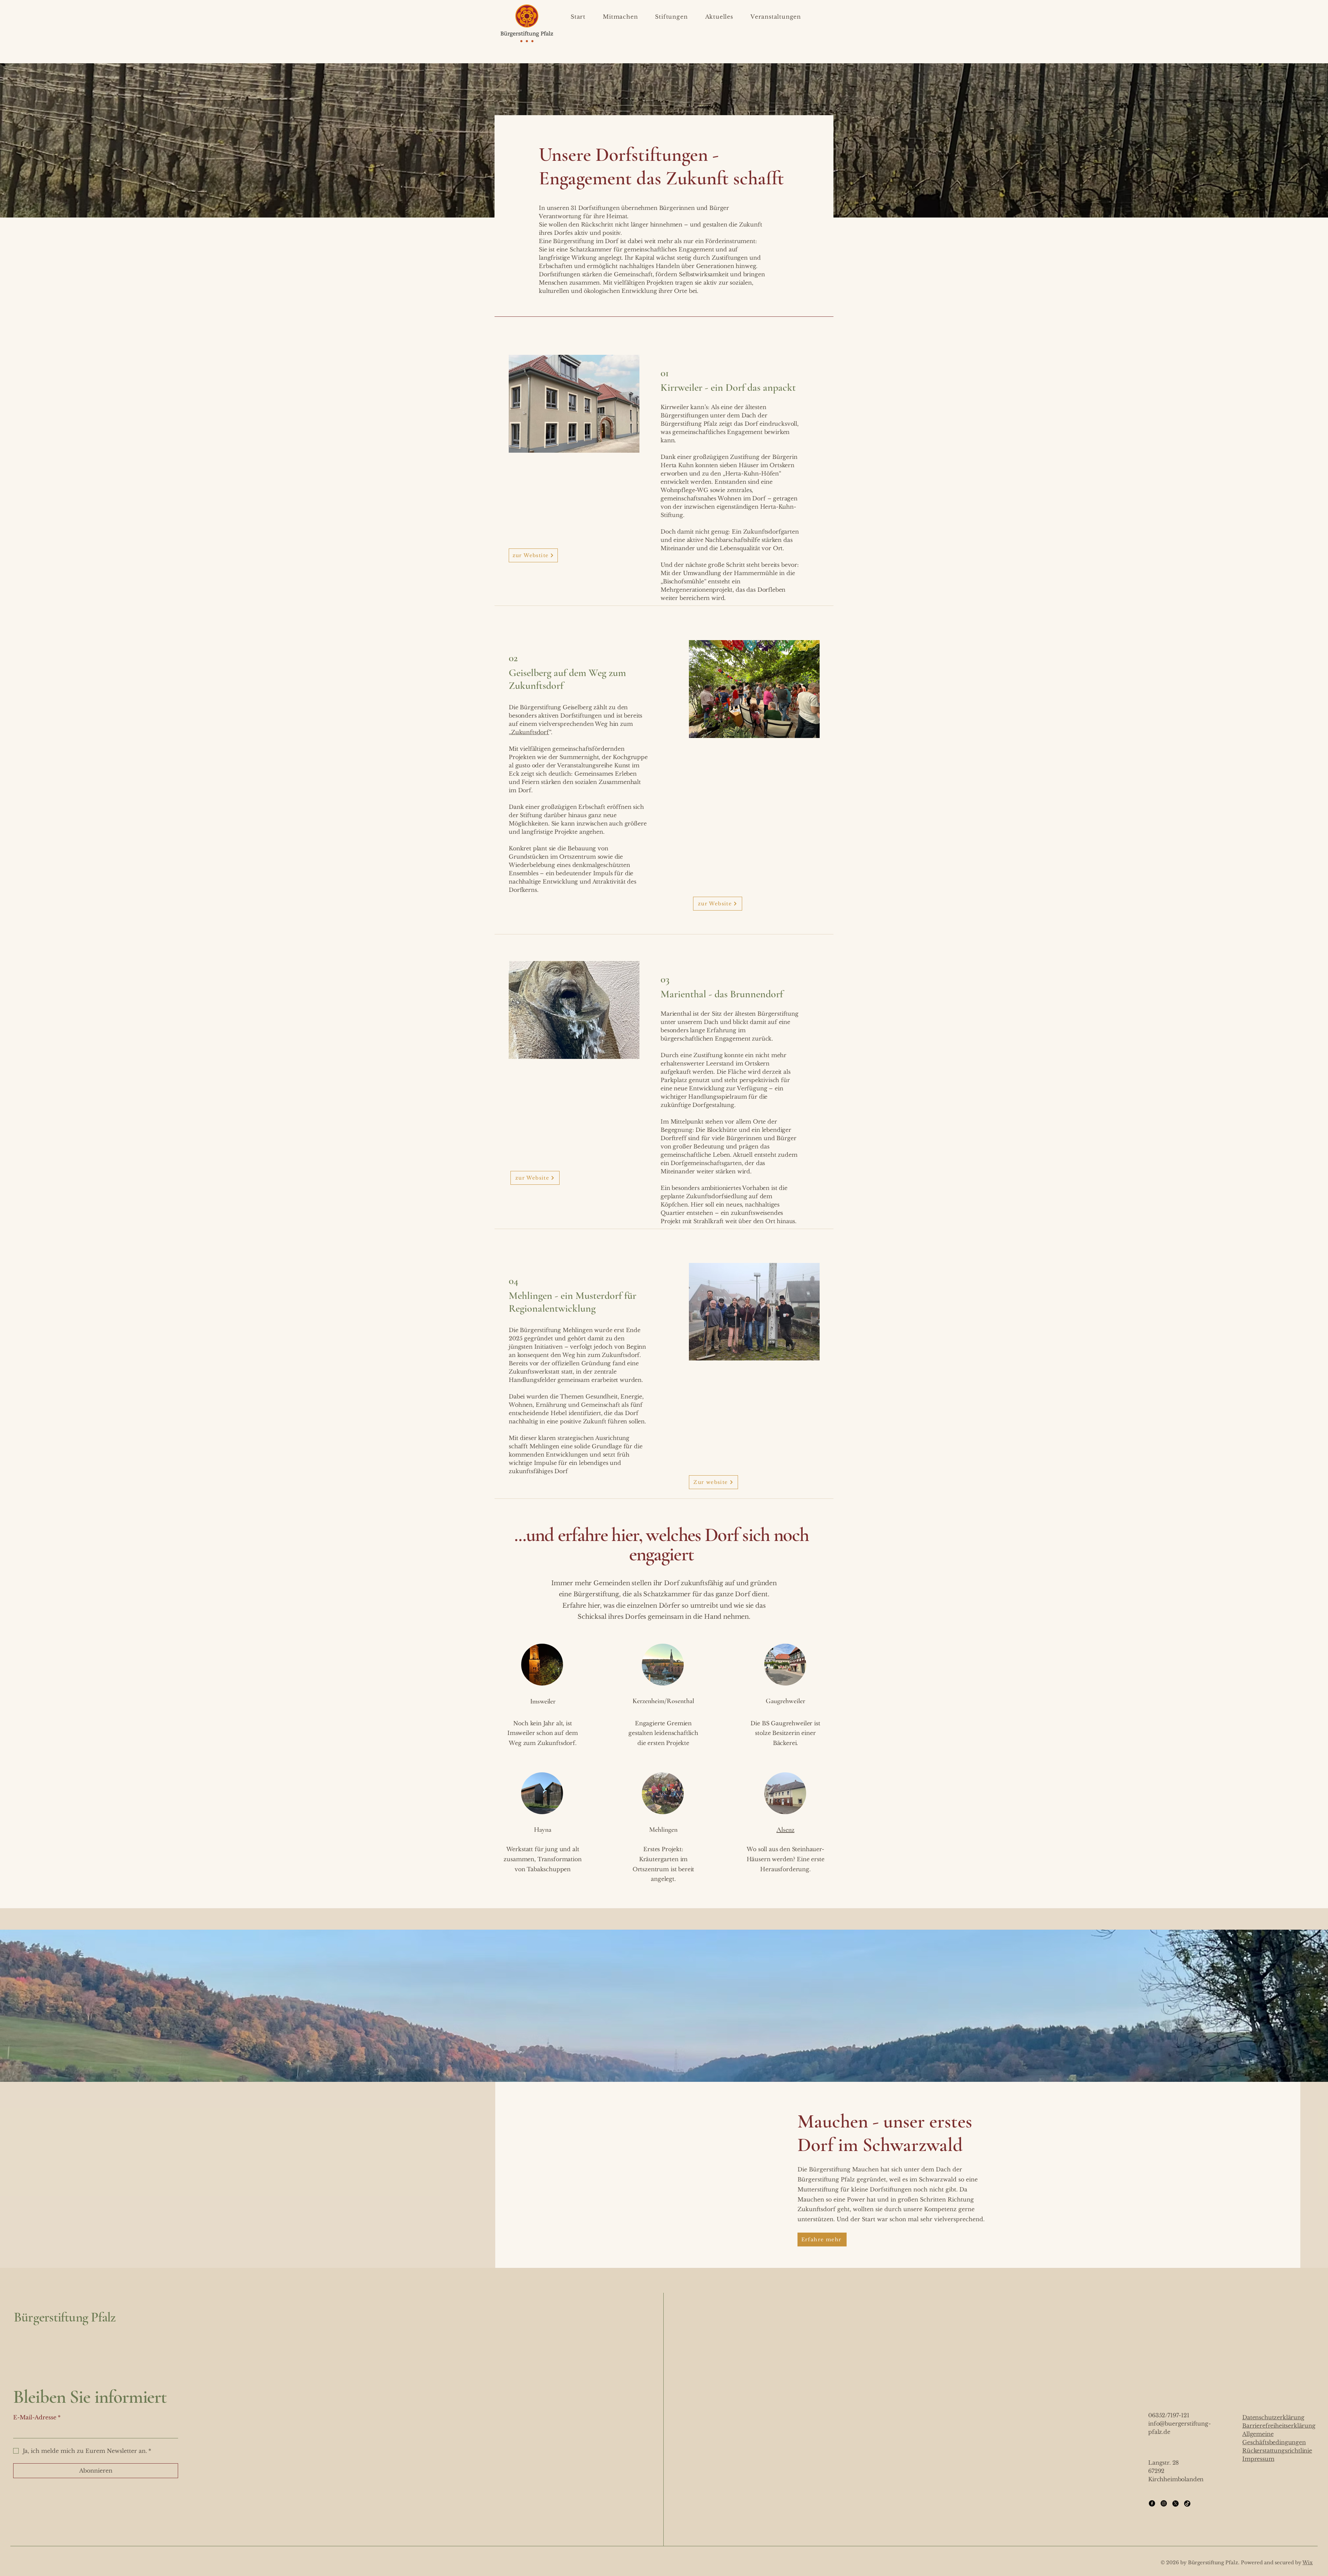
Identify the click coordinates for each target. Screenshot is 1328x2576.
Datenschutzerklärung (1273, 2417)
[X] (1175, 2503)
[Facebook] (1152, 2503)
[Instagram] (1164, 2503)
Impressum (1258, 2459)
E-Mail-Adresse (37, 2417)
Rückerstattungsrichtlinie (1277, 2450)
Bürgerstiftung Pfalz (65, 2317)
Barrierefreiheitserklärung (1279, 2426)
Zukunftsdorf (530, 732)
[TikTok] (1187, 2503)
